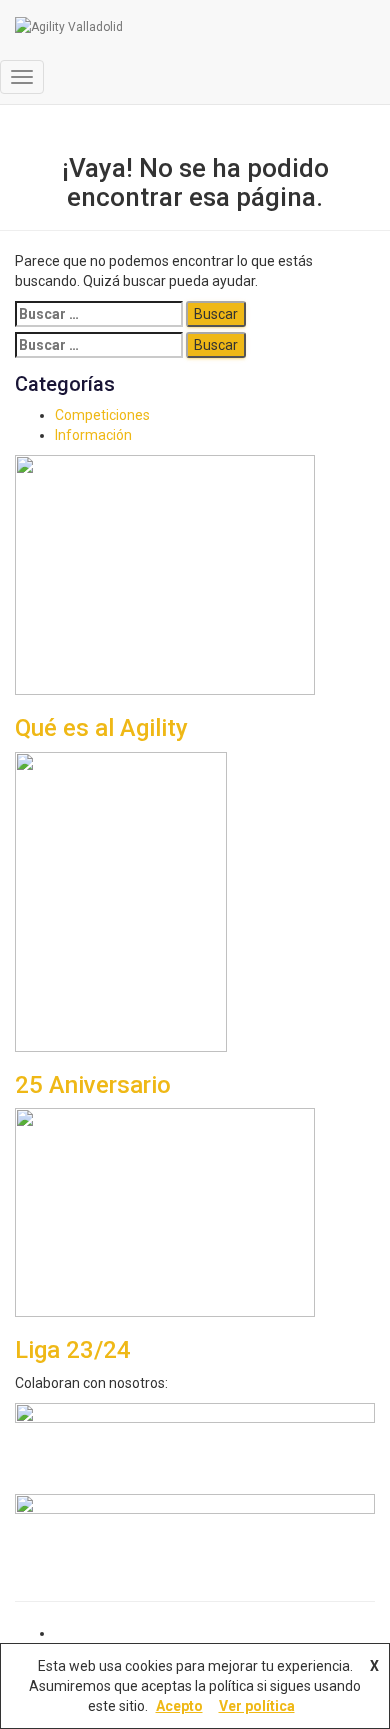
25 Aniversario (93, 1085)
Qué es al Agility (101, 728)
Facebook (71, 1638)
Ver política (257, 1706)
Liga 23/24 (73, 1350)
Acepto (179, 1706)
